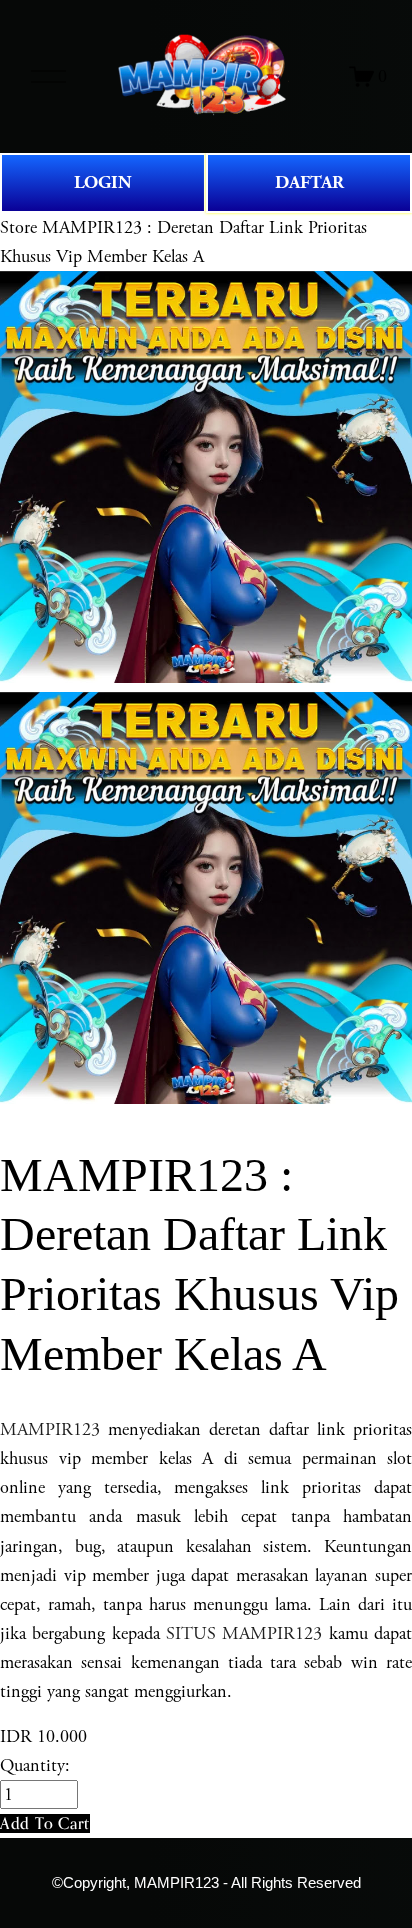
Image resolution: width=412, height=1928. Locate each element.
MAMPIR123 (50, 1429)
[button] (45, 1823)
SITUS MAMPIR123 (244, 1633)
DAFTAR (309, 182)
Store (18, 227)
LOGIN (103, 182)
